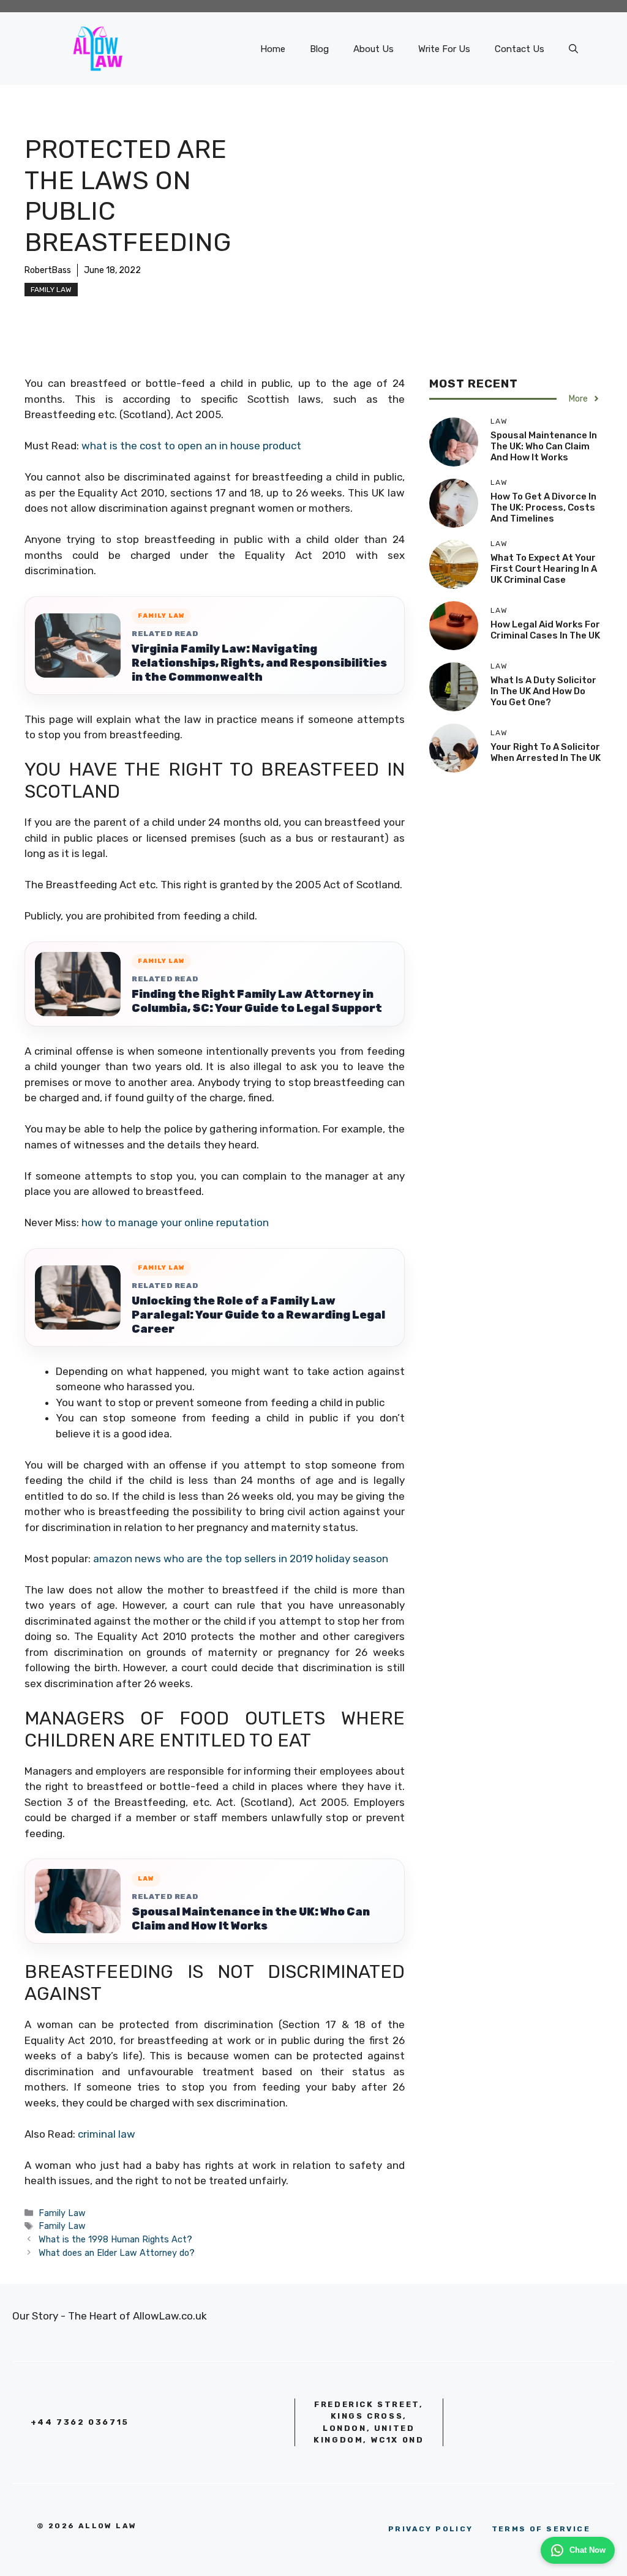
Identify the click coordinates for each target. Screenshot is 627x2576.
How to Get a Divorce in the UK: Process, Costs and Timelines (543, 507)
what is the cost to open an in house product (191, 446)
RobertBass (48, 270)
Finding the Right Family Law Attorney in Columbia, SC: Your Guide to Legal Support (257, 1001)
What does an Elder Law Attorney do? (117, 2253)
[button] (573, 49)
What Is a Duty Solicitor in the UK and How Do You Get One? (543, 691)
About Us (374, 49)
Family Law (51, 290)
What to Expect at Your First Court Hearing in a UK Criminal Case (544, 569)
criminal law (107, 2134)
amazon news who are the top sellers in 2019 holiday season (241, 1559)
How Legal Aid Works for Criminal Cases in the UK (545, 630)
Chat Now (588, 2550)
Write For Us (444, 49)
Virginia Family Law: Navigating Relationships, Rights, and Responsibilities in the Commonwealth (259, 663)
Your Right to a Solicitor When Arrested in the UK (546, 752)
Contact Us (520, 49)
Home (273, 49)
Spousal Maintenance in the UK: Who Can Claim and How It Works (251, 1919)
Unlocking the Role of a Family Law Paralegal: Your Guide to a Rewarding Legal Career (258, 1315)
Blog (319, 49)
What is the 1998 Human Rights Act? (115, 2239)
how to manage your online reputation (175, 1222)
